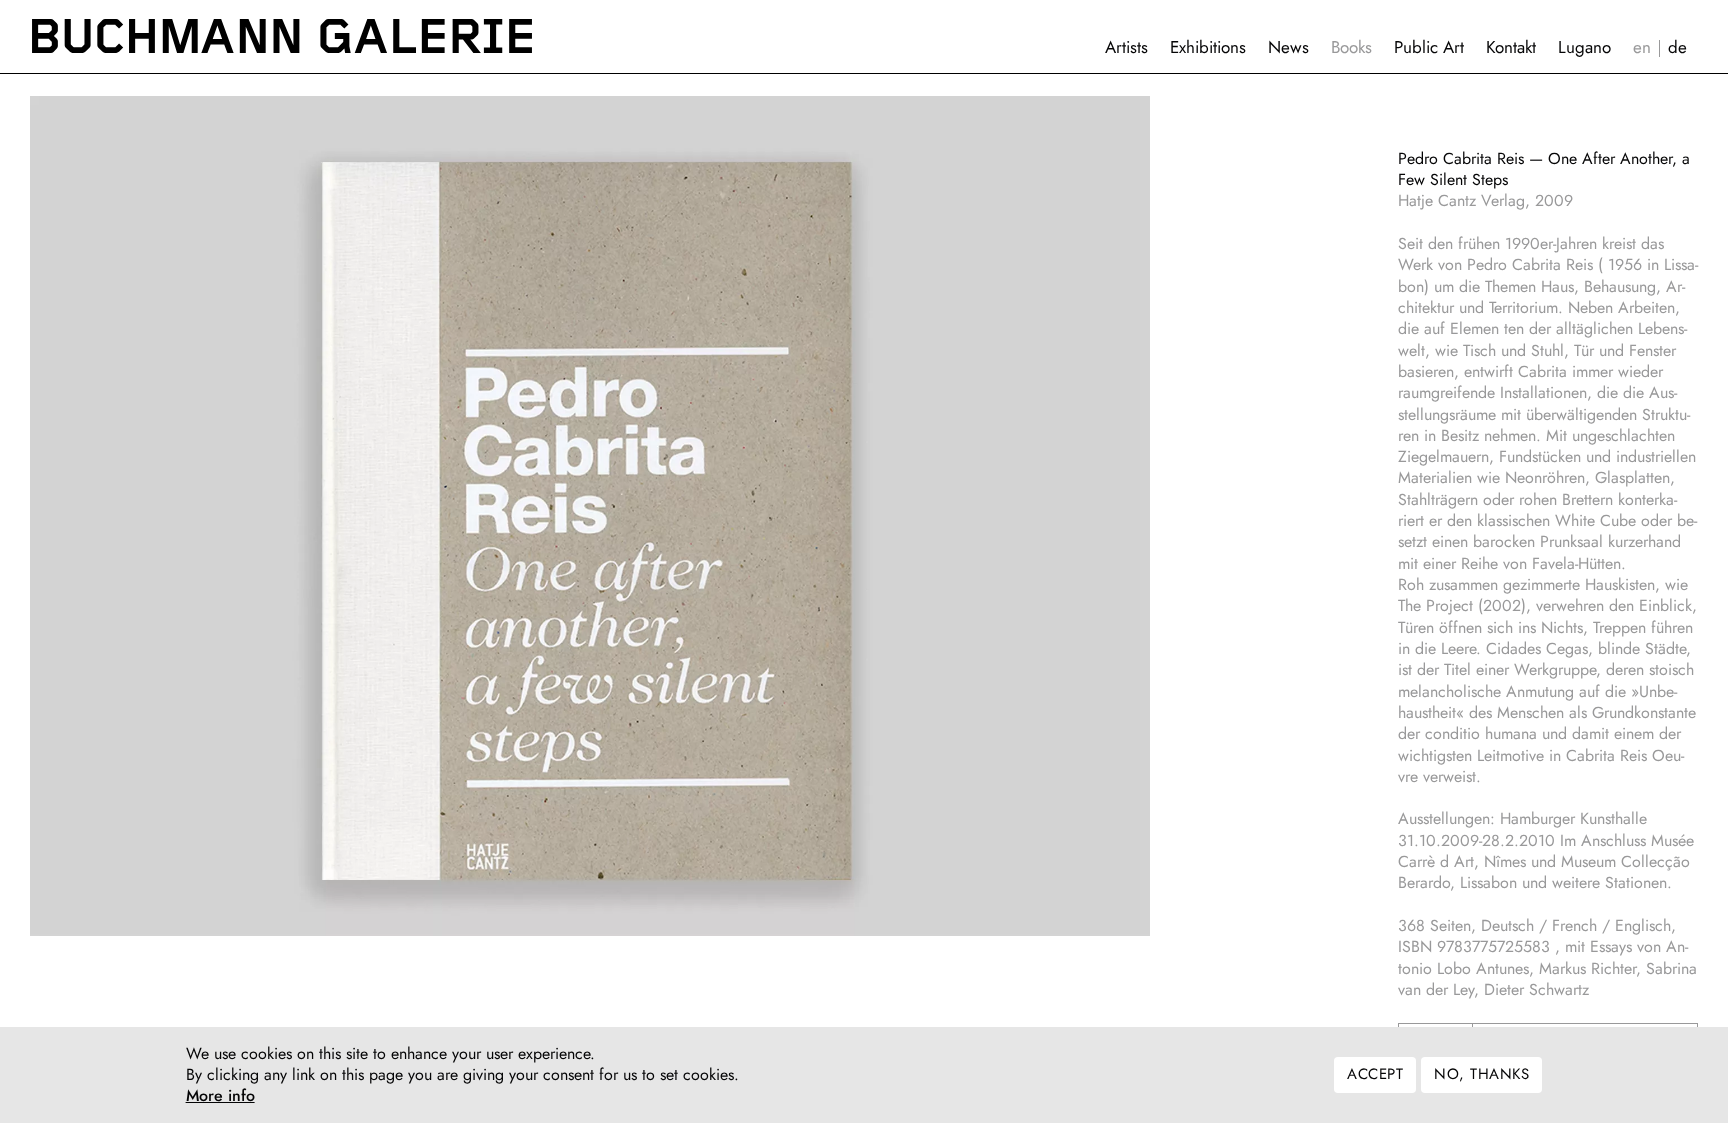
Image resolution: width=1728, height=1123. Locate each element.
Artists (1126, 47)
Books (1351, 47)
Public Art (1429, 47)
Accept (1375, 1075)
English (1642, 47)
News (1288, 47)
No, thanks (1481, 1075)
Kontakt (1511, 47)
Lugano (1584, 47)
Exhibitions (1208, 47)
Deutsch (1677, 47)
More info (220, 1097)
